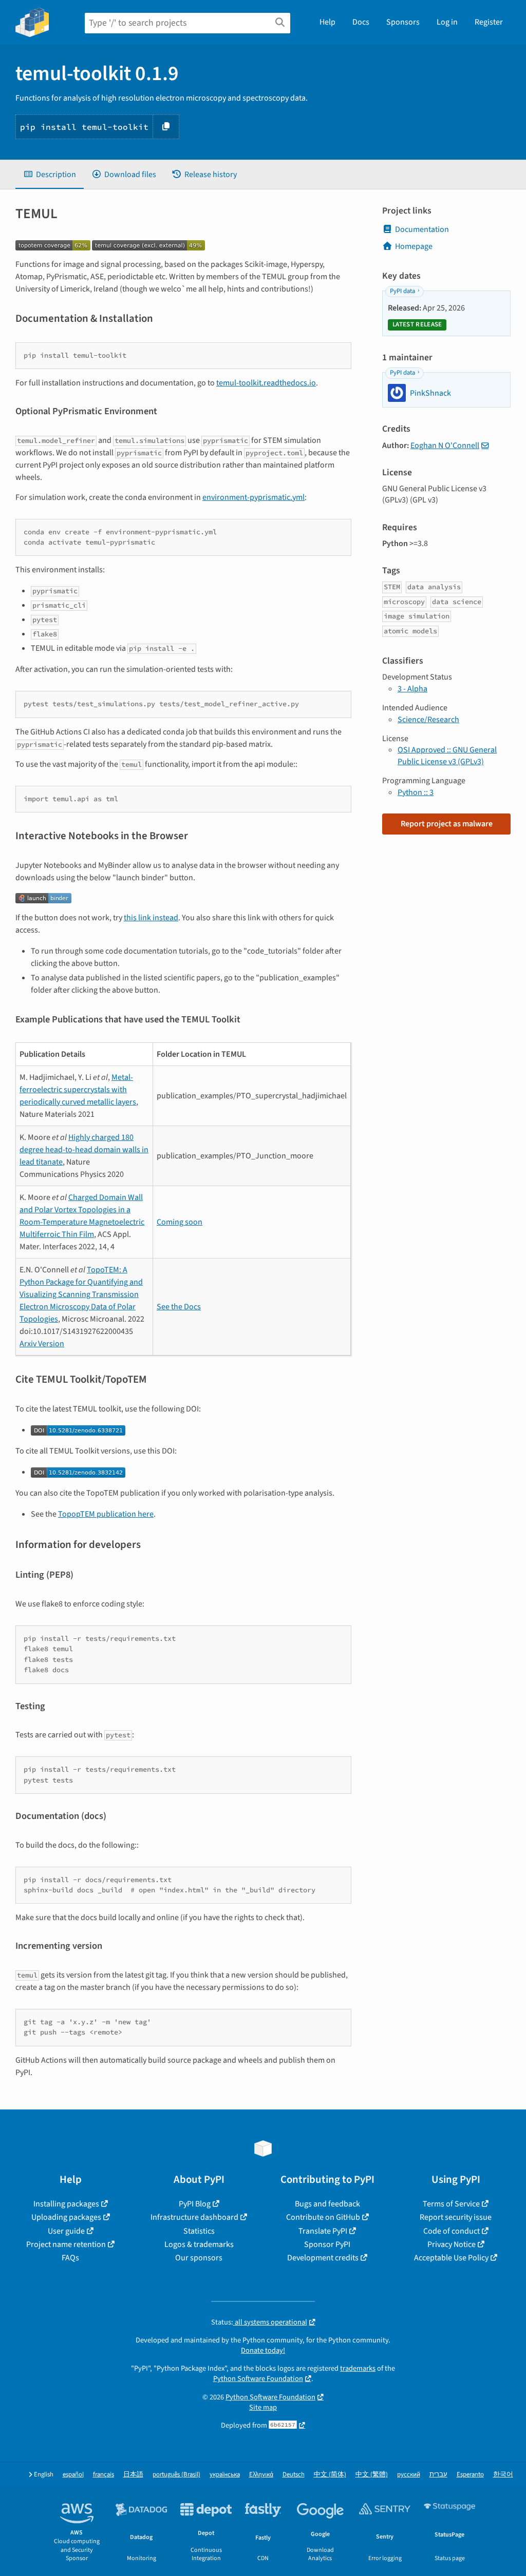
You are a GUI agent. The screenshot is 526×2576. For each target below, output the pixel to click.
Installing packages (66, 2204)
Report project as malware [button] (447, 824)
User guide (66, 2231)
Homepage (414, 246)
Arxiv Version (42, 1344)
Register (489, 22)
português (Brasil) (176, 2475)
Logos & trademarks (199, 2244)
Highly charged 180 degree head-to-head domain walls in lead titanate (84, 1150)
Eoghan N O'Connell (445, 446)
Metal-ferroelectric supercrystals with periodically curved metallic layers (78, 1090)
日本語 (133, 2475)
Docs (361, 22)
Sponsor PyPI (327, 2244)
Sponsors (403, 22)
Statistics (199, 2231)
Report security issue (456, 2217)
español (73, 2475)
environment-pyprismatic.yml (253, 497)
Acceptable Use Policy (451, 2258)
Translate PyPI (323, 2231)
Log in (447, 22)
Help (327, 22)
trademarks (358, 2368)
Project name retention (66, 2244)
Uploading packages (66, 2217)
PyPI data (402, 291)
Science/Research (428, 720)
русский (409, 2475)
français (104, 2475)
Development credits (323, 2258)
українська (225, 2475)
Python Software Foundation (258, 2379)
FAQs (70, 2258)
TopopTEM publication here (106, 1514)
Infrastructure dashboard (194, 2217)
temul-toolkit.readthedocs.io (266, 383)
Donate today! (263, 2350)
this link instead (151, 918)
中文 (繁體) (372, 2475)
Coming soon (180, 1222)
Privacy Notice (452, 2244)
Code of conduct (452, 2231)
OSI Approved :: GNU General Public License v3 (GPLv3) (447, 756)
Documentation (422, 229)
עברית (438, 2475)
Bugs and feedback (327, 2204)
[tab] (50, 175)
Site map (263, 2407)
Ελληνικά (261, 2475)
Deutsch (294, 2475)
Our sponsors (199, 2258)
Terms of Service (451, 2204)
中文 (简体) (330, 2475)
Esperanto (470, 2475)
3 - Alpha (412, 689)
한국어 (503, 2475)
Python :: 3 (416, 792)
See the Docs (179, 1307)
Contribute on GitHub (323, 2217)
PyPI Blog (195, 2204)
